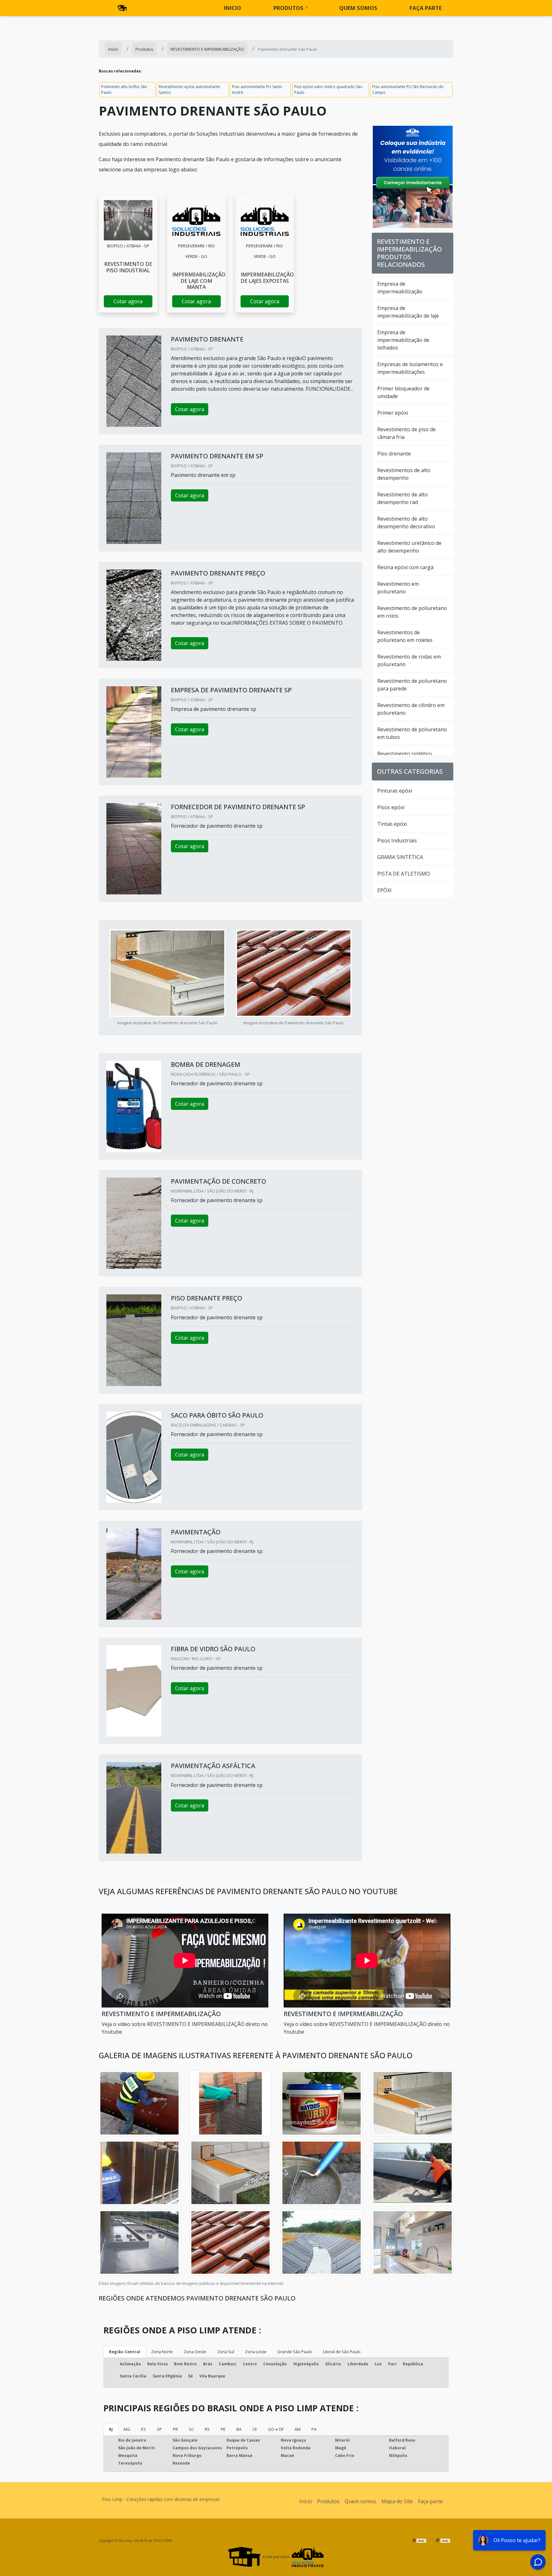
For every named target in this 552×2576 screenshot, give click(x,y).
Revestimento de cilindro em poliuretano (411, 709)
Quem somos (358, 8)
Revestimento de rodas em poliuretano (409, 660)
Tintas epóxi (392, 824)
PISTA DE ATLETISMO (404, 874)
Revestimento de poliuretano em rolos (412, 612)
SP (159, 2429)
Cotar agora (128, 301)
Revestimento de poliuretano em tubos (412, 733)
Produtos (288, 8)
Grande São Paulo (295, 2352)
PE (223, 2429)
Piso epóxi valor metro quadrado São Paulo (328, 90)
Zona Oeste (195, 2352)
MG (127, 2429)
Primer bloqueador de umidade (403, 392)
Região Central (125, 2352)
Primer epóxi (393, 413)
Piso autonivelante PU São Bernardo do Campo (408, 90)
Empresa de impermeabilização (400, 288)
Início (306, 2501)
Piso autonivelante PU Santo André (257, 90)
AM (298, 2429)
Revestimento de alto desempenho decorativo (406, 523)
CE (255, 2429)
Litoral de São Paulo (342, 2352)
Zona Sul (226, 2352)
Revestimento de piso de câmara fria (406, 433)
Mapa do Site (397, 2501)
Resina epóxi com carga (405, 567)
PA (314, 2429)
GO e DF (276, 2429)
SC (191, 2429)
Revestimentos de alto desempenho (404, 474)
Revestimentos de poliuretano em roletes (405, 636)
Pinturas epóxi (395, 791)
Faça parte (426, 8)
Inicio (233, 8)
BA (239, 2429)
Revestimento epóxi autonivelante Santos (189, 90)
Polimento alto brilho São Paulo (124, 90)
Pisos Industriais (397, 840)
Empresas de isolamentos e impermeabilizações (410, 368)
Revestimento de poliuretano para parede (412, 685)
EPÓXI (384, 890)
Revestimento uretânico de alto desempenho (409, 547)
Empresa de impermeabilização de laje (408, 312)
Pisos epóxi (391, 807)
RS (207, 2429)
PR (175, 2429)
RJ (111, 2429)
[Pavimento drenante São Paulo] (128, 220)
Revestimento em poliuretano (398, 588)
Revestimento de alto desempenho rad (402, 498)
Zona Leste (256, 2352)
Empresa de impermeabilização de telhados (403, 340)
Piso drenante (394, 454)
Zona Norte (162, 2352)
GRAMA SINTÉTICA (400, 857)
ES (144, 2429)
